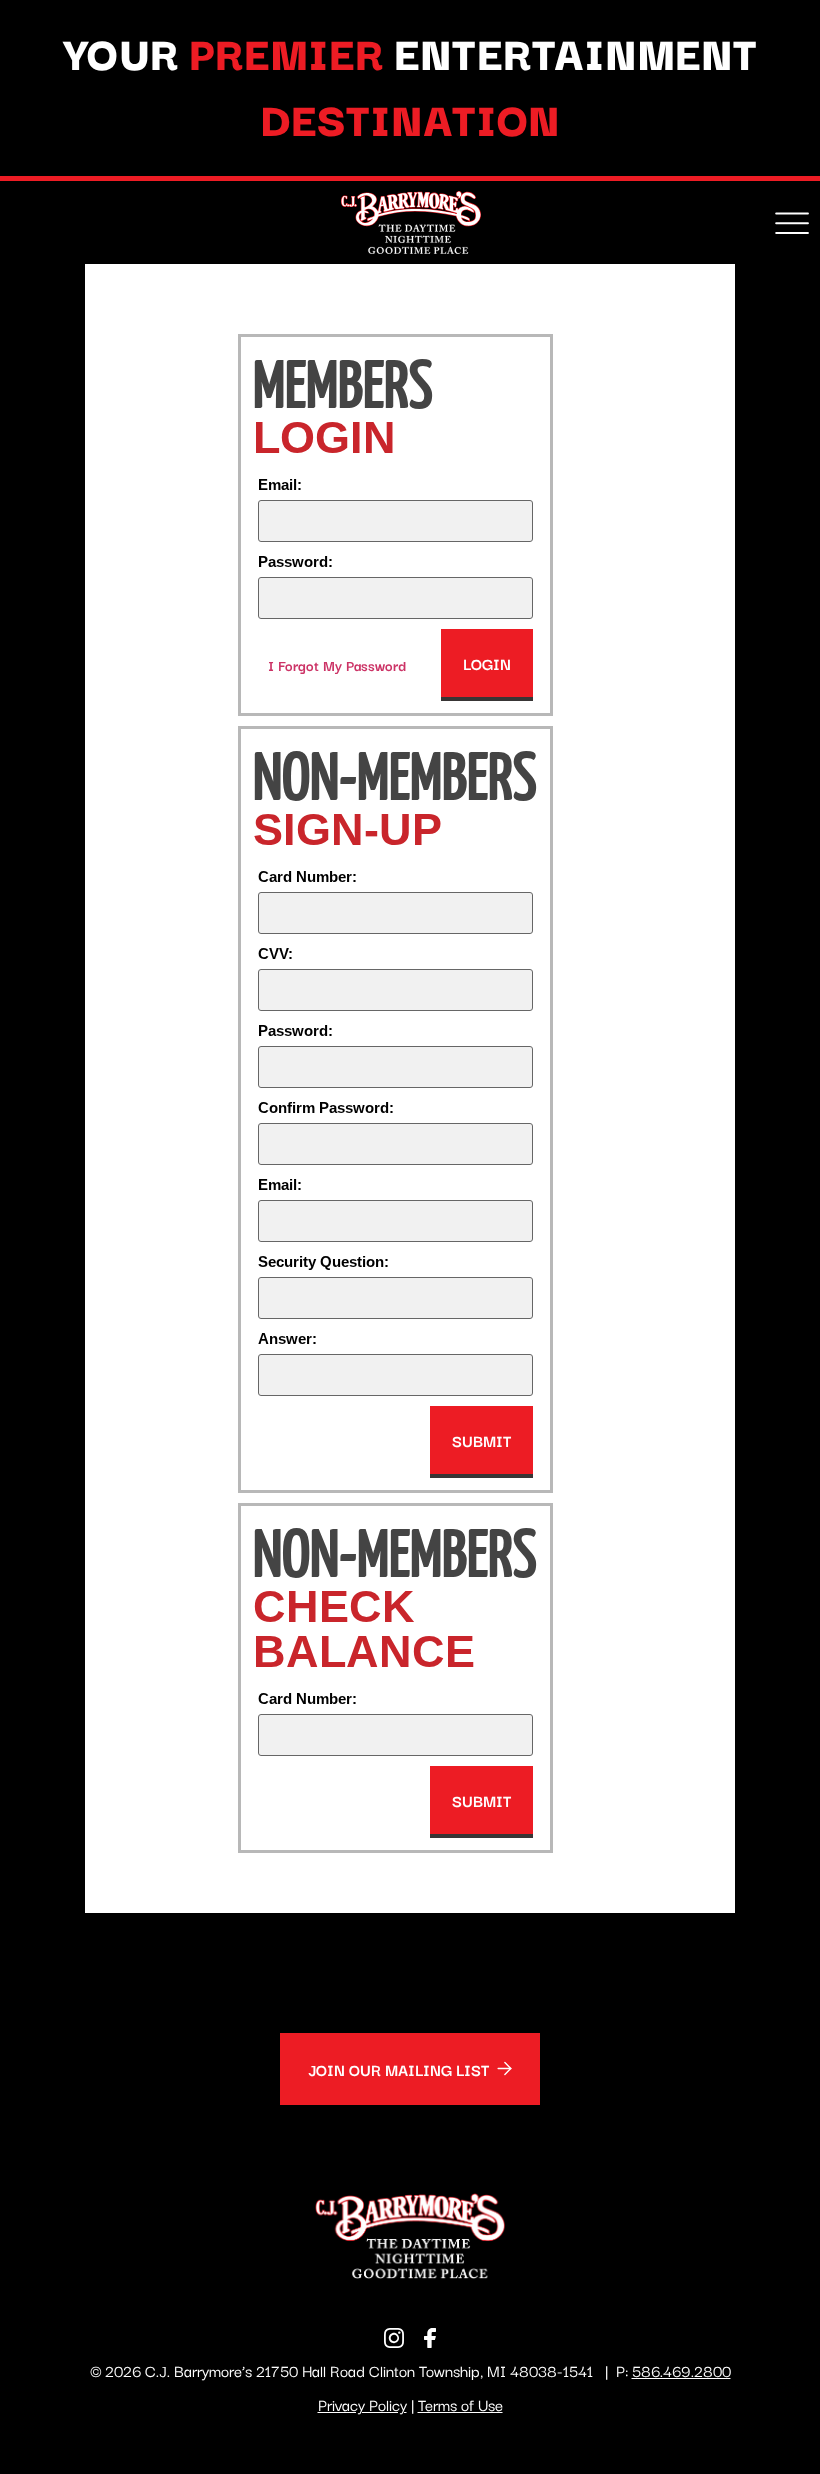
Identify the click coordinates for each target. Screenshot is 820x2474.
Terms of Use (460, 2404)
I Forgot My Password (337, 665)
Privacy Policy (362, 2404)
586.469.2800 (681, 2370)
